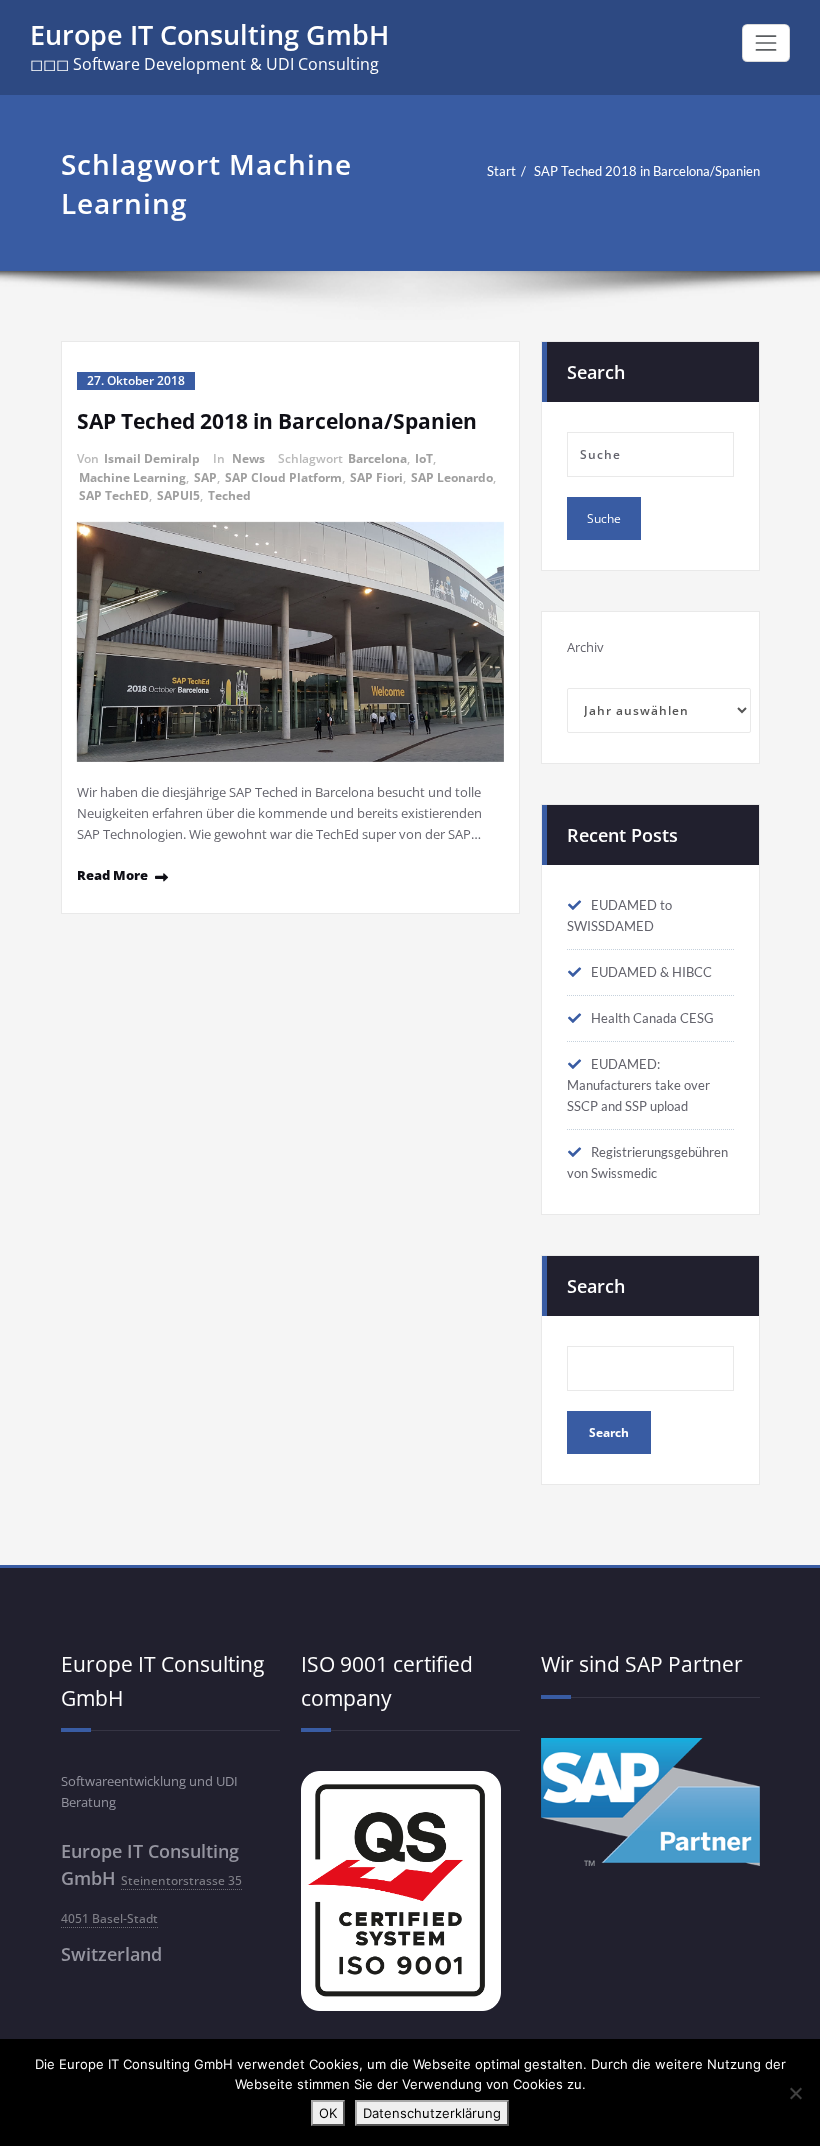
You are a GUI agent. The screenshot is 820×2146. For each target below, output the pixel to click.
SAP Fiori (376, 477)
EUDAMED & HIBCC (651, 972)
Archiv (585, 647)
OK (328, 2113)
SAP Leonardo (452, 477)
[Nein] (795, 2093)
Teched (229, 495)
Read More (112, 875)
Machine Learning (132, 477)
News (248, 458)
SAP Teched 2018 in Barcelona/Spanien (647, 171)
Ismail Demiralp (152, 458)
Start (501, 171)
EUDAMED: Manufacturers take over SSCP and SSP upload (638, 1085)
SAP (205, 477)
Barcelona (377, 458)
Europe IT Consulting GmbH (209, 34)
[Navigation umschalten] (766, 43)
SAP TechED (114, 495)
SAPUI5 (178, 495)
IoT (424, 458)
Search (596, 1286)
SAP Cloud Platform (283, 477)
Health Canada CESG (652, 1018)
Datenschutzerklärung (432, 2113)
